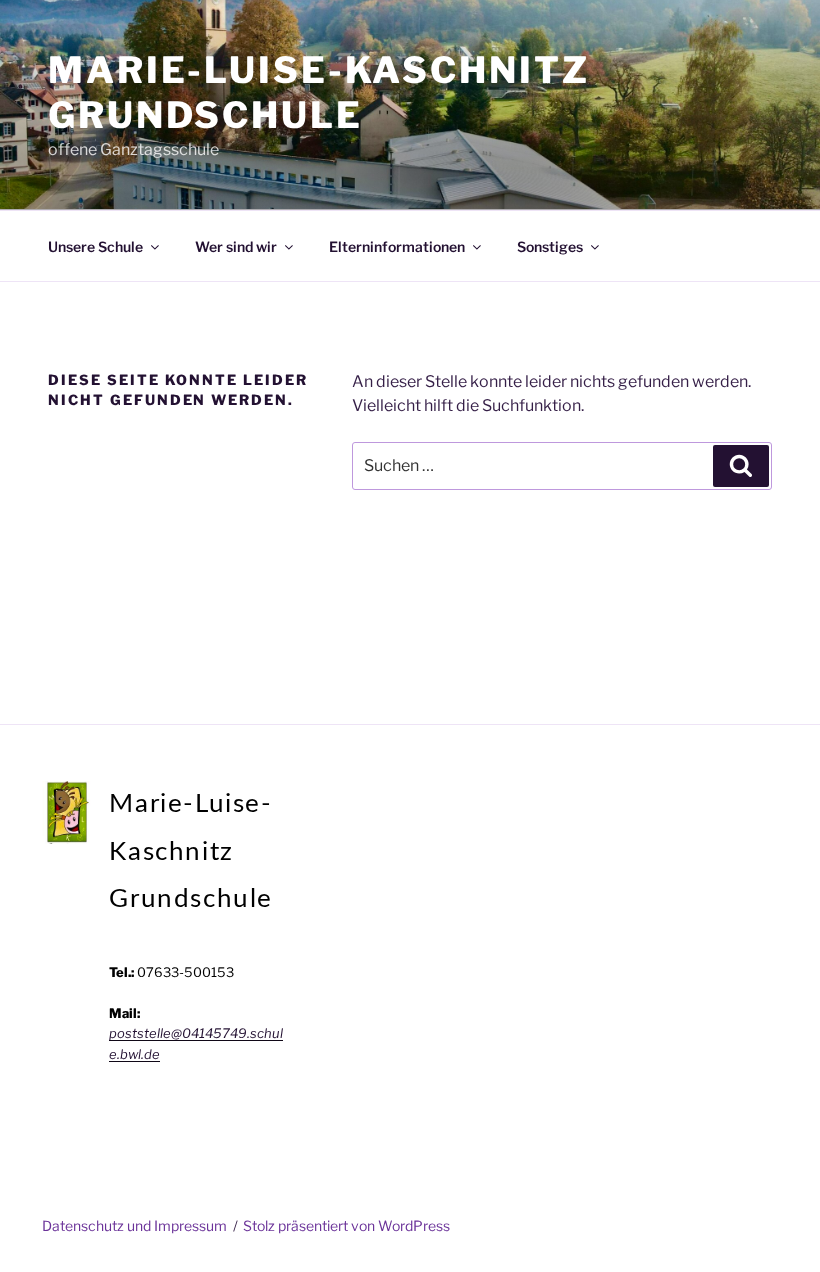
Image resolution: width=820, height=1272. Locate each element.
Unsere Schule (95, 246)
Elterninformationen (397, 246)
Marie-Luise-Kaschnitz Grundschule (318, 92)
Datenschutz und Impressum (134, 1225)
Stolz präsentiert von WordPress (346, 1225)
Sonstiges (550, 246)
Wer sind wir (236, 246)
